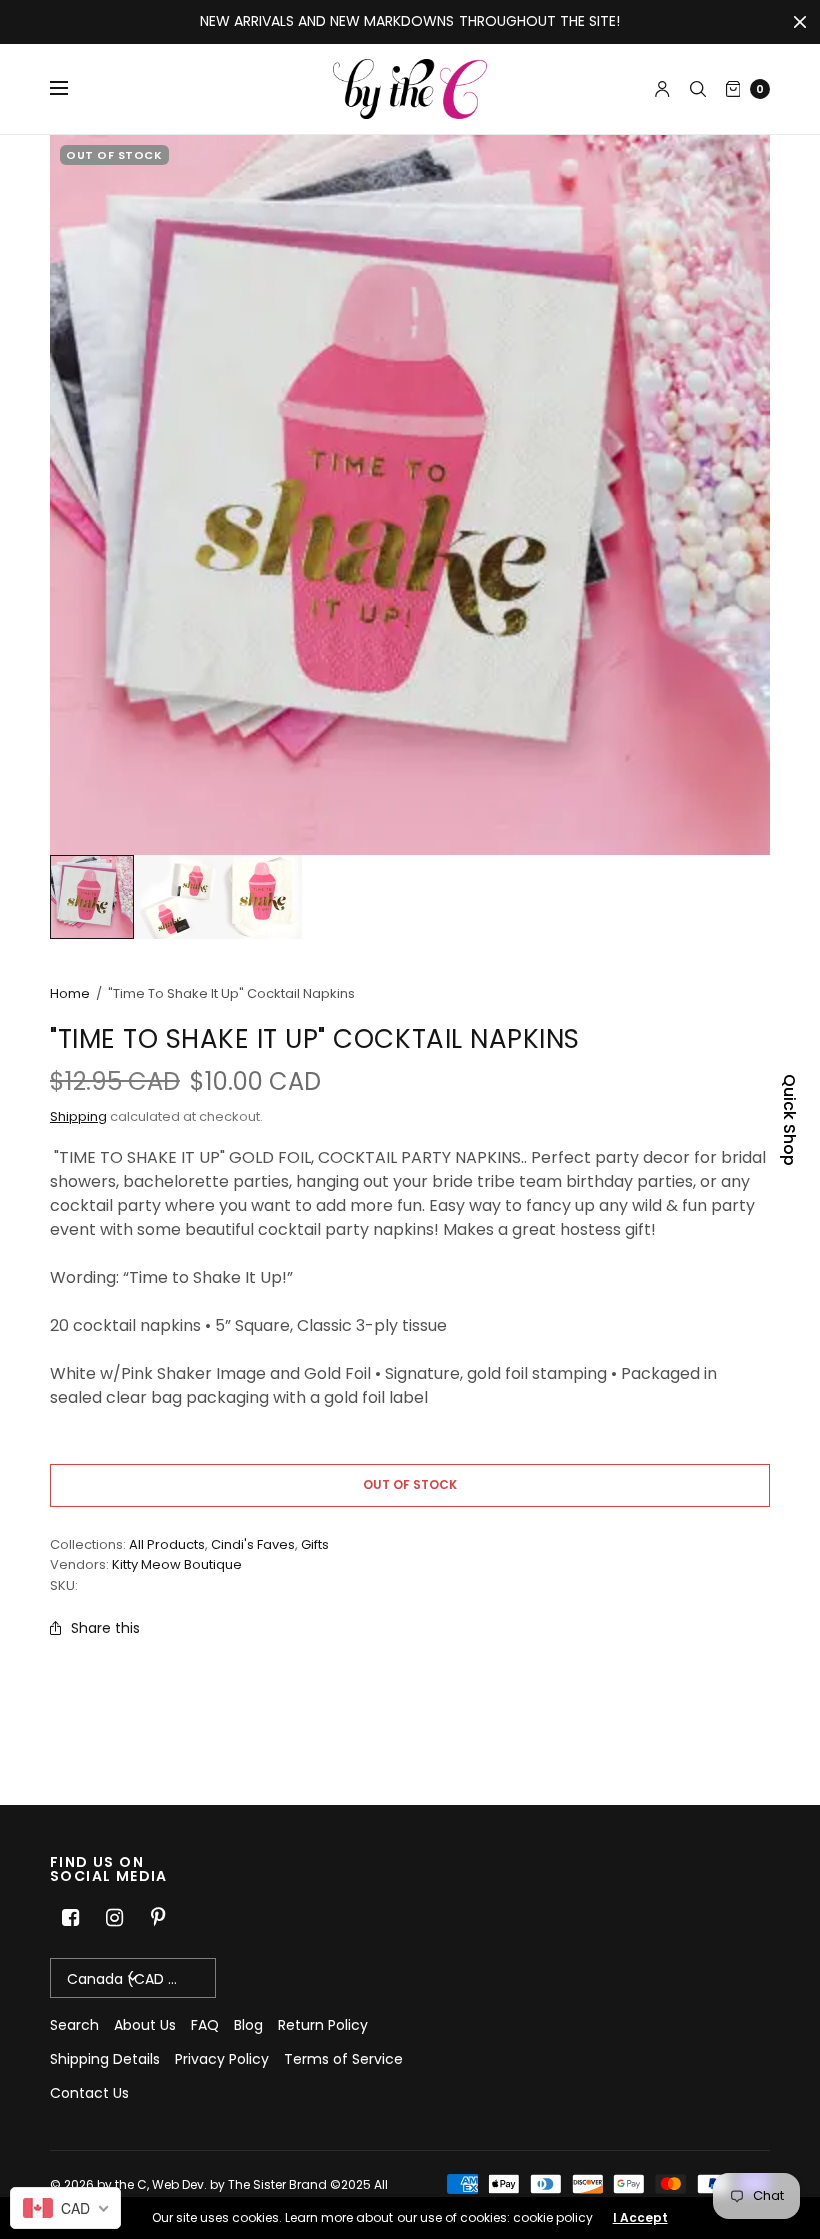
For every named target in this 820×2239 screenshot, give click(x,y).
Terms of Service (343, 2059)
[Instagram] (114, 1918)
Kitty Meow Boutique (177, 1564)
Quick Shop (789, 1120)
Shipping (78, 1116)
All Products (167, 1544)
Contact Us (89, 2093)
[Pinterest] (158, 1918)
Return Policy (323, 2025)
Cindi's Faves (253, 1544)
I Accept (640, 2218)
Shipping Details (105, 2059)
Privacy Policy (222, 2059)
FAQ (205, 2025)
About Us (145, 2025)
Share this (105, 1628)
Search (74, 2025)
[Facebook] (70, 1918)
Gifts (315, 1544)
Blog (248, 2025)
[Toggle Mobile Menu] (72, 89)
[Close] (800, 22)
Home (70, 993)
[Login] (662, 89)
